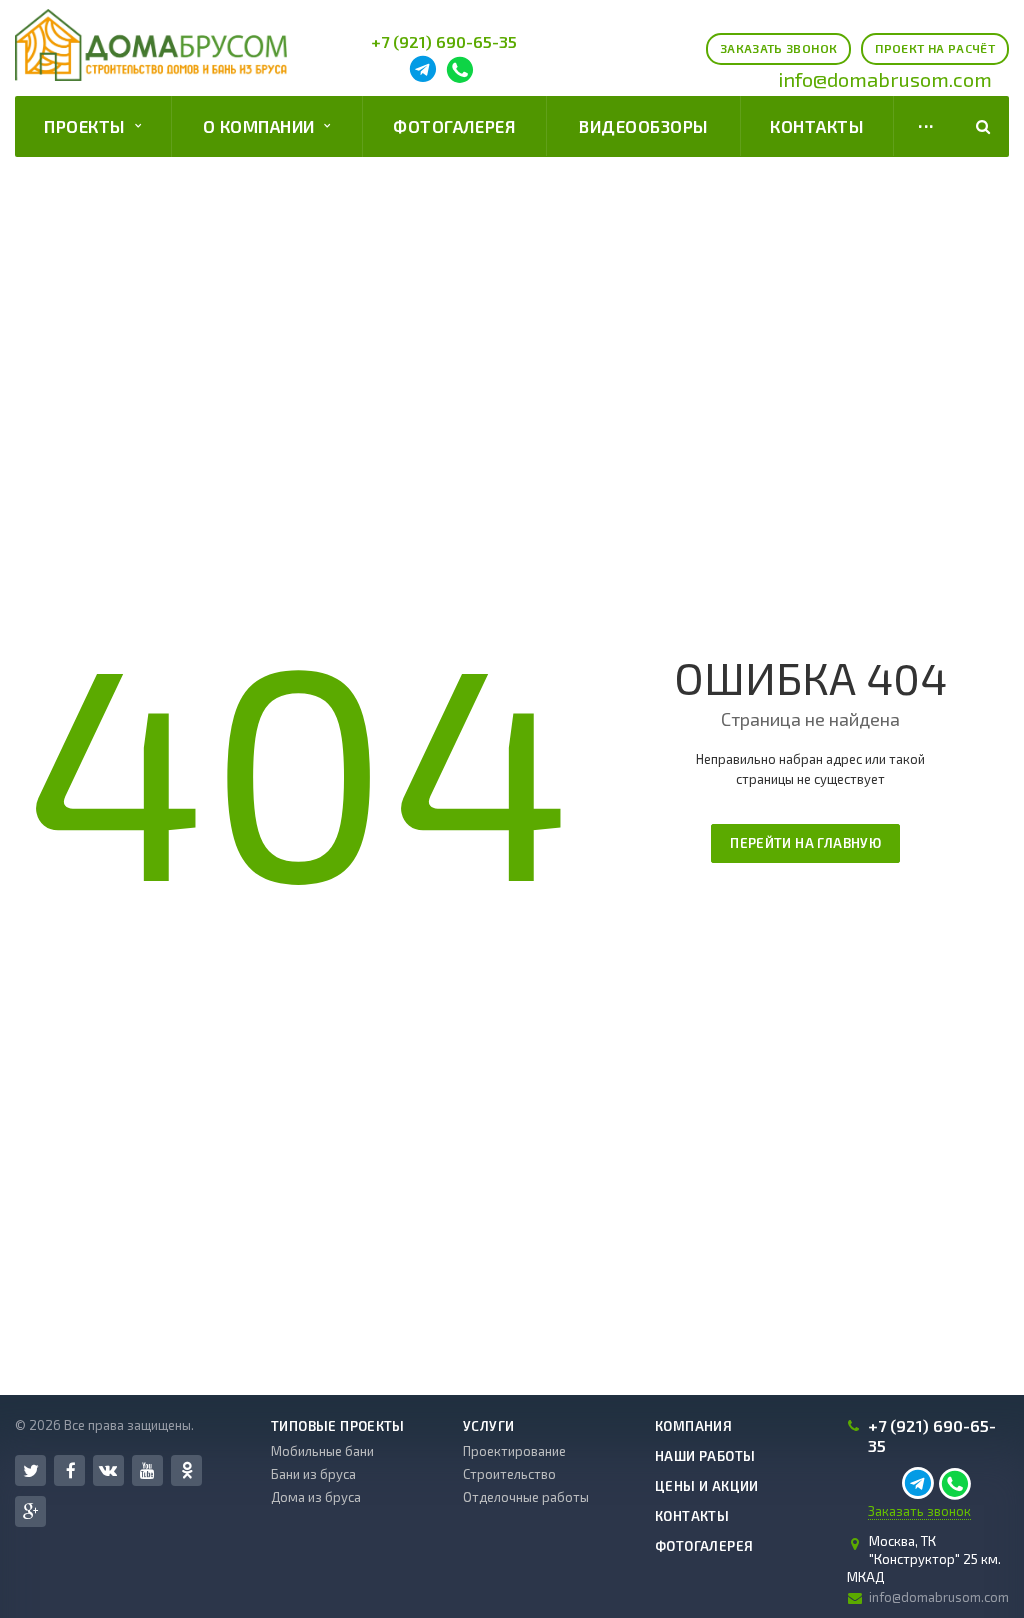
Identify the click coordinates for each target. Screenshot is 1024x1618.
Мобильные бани (322, 1451)
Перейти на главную (805, 843)
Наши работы (705, 1456)
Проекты (89, 126)
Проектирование (514, 1451)
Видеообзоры (643, 126)
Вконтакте (108, 1470)
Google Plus (30, 1511)
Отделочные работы (526, 1497)
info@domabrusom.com (885, 79)
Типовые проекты (338, 1426)
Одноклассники (186, 1470)
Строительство (509, 1474)
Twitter (30, 1470)
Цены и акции (707, 1486)
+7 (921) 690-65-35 (444, 41)
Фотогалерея (454, 126)
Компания (693, 1426)
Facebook (69, 1470)
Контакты (817, 126)
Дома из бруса (316, 1497)
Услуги (488, 1426)
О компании (263, 126)
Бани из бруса (313, 1474)
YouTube (147, 1470)
